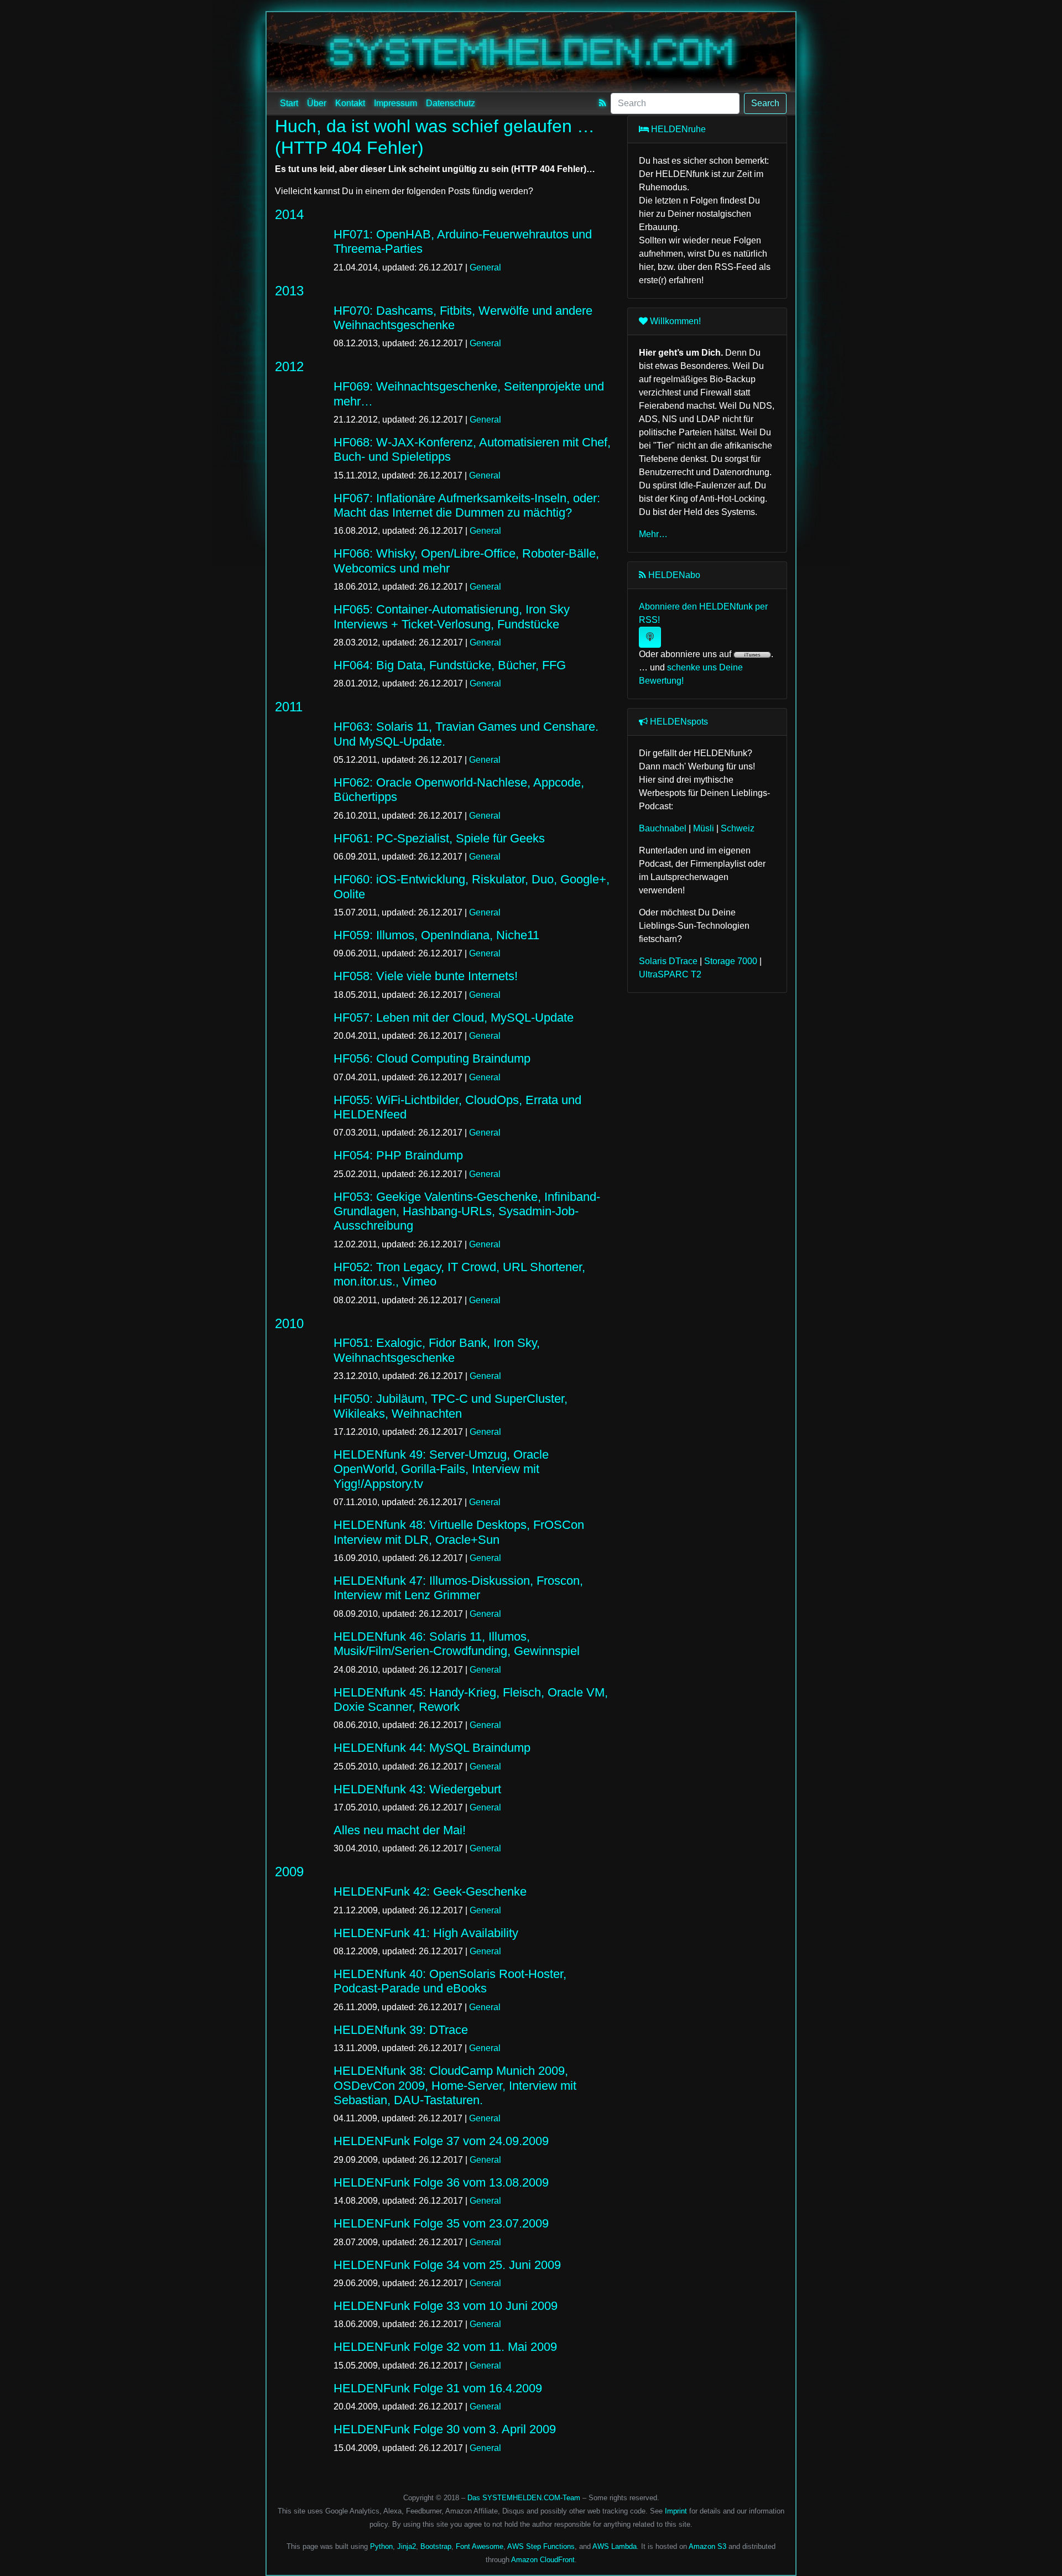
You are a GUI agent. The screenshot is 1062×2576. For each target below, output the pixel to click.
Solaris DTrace (668, 961)
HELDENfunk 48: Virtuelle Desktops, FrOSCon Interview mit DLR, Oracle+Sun (459, 1532)
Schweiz (738, 828)
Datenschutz (451, 103)
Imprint (676, 2511)
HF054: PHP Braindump (398, 1155)
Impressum (395, 103)
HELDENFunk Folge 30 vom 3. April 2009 (445, 2429)
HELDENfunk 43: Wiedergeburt (417, 1789)
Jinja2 (407, 2546)
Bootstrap (436, 2546)
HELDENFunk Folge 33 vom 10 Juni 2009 (446, 2306)
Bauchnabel (663, 828)
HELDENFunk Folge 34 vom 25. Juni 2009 (447, 2265)
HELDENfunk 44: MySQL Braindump (432, 1748)
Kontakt (350, 103)
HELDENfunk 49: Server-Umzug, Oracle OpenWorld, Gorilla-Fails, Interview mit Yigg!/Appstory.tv (441, 1469)
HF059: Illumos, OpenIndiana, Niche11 (436, 935)
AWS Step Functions (541, 2546)
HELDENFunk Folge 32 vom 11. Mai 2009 (445, 2347)
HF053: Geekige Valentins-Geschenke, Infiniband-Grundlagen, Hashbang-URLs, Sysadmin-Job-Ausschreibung (467, 1211)
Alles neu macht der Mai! (400, 1830)
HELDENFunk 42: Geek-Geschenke (430, 1891)
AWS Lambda (615, 2546)
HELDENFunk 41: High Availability (426, 1933)
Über (317, 103)
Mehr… (653, 534)
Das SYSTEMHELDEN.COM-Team (524, 2498)
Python (381, 2546)
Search (765, 103)
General (485, 267)
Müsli (704, 828)
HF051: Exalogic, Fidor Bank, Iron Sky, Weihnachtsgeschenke (437, 1350)
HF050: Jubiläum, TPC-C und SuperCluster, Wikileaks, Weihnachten (451, 1406)
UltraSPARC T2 (670, 974)
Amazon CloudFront (543, 2560)
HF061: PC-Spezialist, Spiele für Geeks (439, 838)
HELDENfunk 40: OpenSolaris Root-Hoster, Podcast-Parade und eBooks (450, 1981)
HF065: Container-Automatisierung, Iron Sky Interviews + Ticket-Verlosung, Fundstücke (452, 616)
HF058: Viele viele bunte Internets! (426, 976)
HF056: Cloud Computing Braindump (432, 1058)
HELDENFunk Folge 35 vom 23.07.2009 (441, 2223)
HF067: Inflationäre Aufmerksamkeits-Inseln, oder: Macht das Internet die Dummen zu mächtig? (467, 505)
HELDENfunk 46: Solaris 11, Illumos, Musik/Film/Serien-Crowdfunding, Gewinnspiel (457, 1644)
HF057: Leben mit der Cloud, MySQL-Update (454, 1018)
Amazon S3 (707, 2546)
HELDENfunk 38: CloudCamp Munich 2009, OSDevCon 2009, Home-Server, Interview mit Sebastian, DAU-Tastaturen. (455, 2085)
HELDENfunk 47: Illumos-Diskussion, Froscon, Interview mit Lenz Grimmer (458, 1588)
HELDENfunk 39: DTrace (401, 2030)
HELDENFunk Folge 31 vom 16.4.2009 (438, 2388)
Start (289, 103)
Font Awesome (480, 2546)
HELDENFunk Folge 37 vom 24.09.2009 (441, 2141)
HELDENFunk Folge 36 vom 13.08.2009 (441, 2182)
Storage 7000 (731, 961)
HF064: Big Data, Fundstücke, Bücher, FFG (450, 665)
